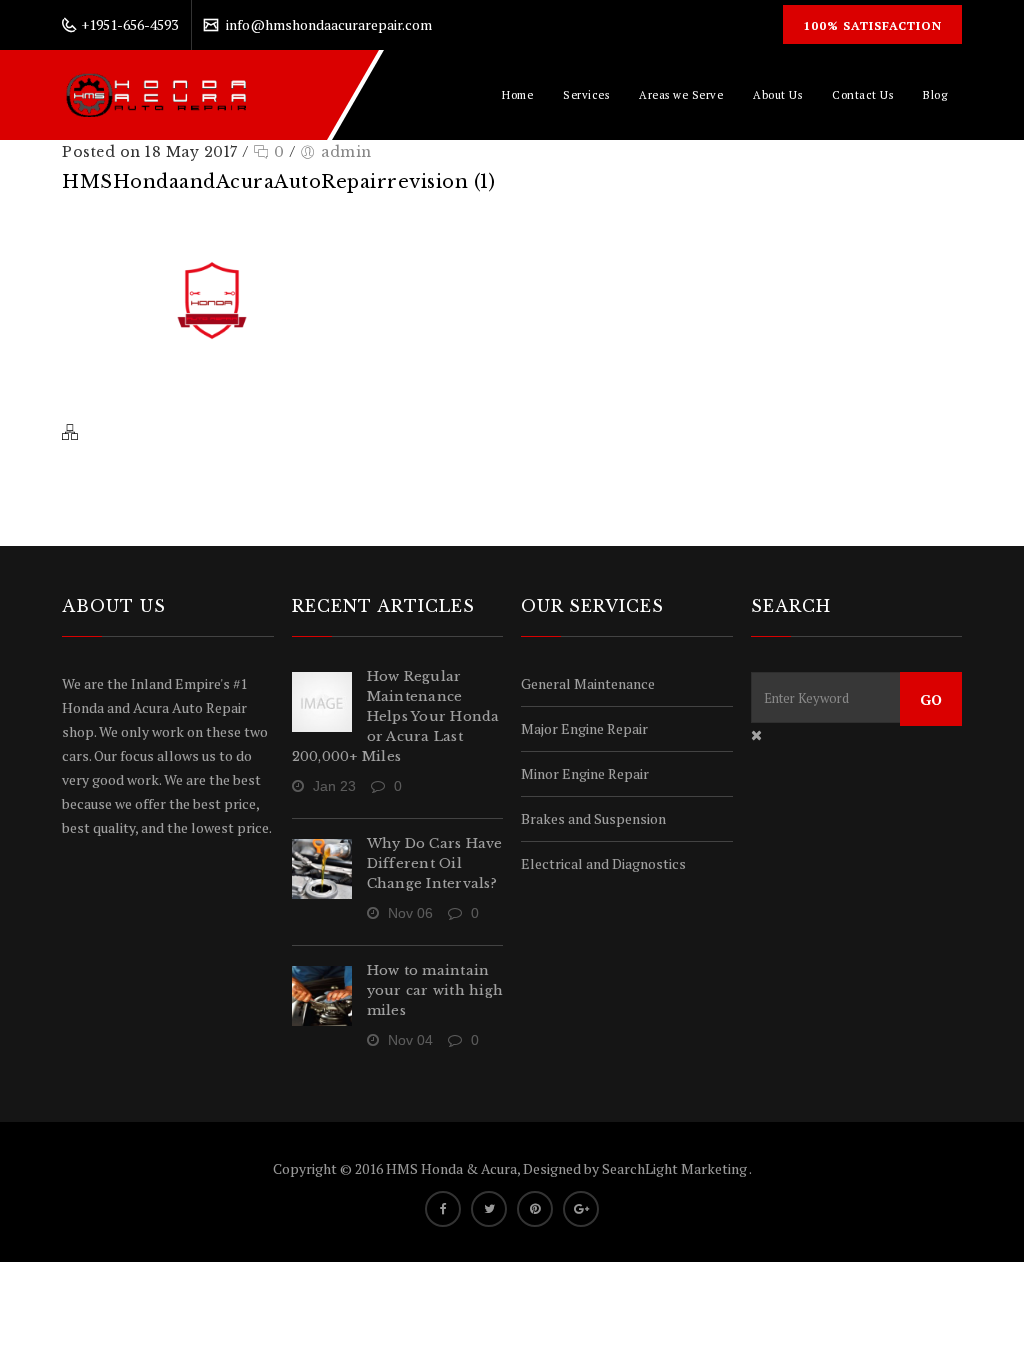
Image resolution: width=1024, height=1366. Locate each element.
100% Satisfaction (872, 25)
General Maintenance (588, 683)
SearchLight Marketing (675, 1168)
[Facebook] (443, 1209)
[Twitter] (489, 1209)
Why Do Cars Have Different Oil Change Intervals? (435, 863)
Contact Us (862, 95)
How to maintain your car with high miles (435, 990)
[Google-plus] (581, 1209)
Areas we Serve (681, 95)
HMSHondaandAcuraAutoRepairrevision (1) (278, 182)
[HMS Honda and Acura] (157, 95)
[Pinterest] (535, 1209)
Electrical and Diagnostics (603, 863)
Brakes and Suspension (593, 818)
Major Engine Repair (584, 728)
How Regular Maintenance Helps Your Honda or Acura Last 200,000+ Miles (396, 716)
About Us (777, 95)
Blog (935, 95)
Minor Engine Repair (585, 773)
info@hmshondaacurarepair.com (329, 24)
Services (586, 95)
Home (517, 95)
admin (346, 152)
